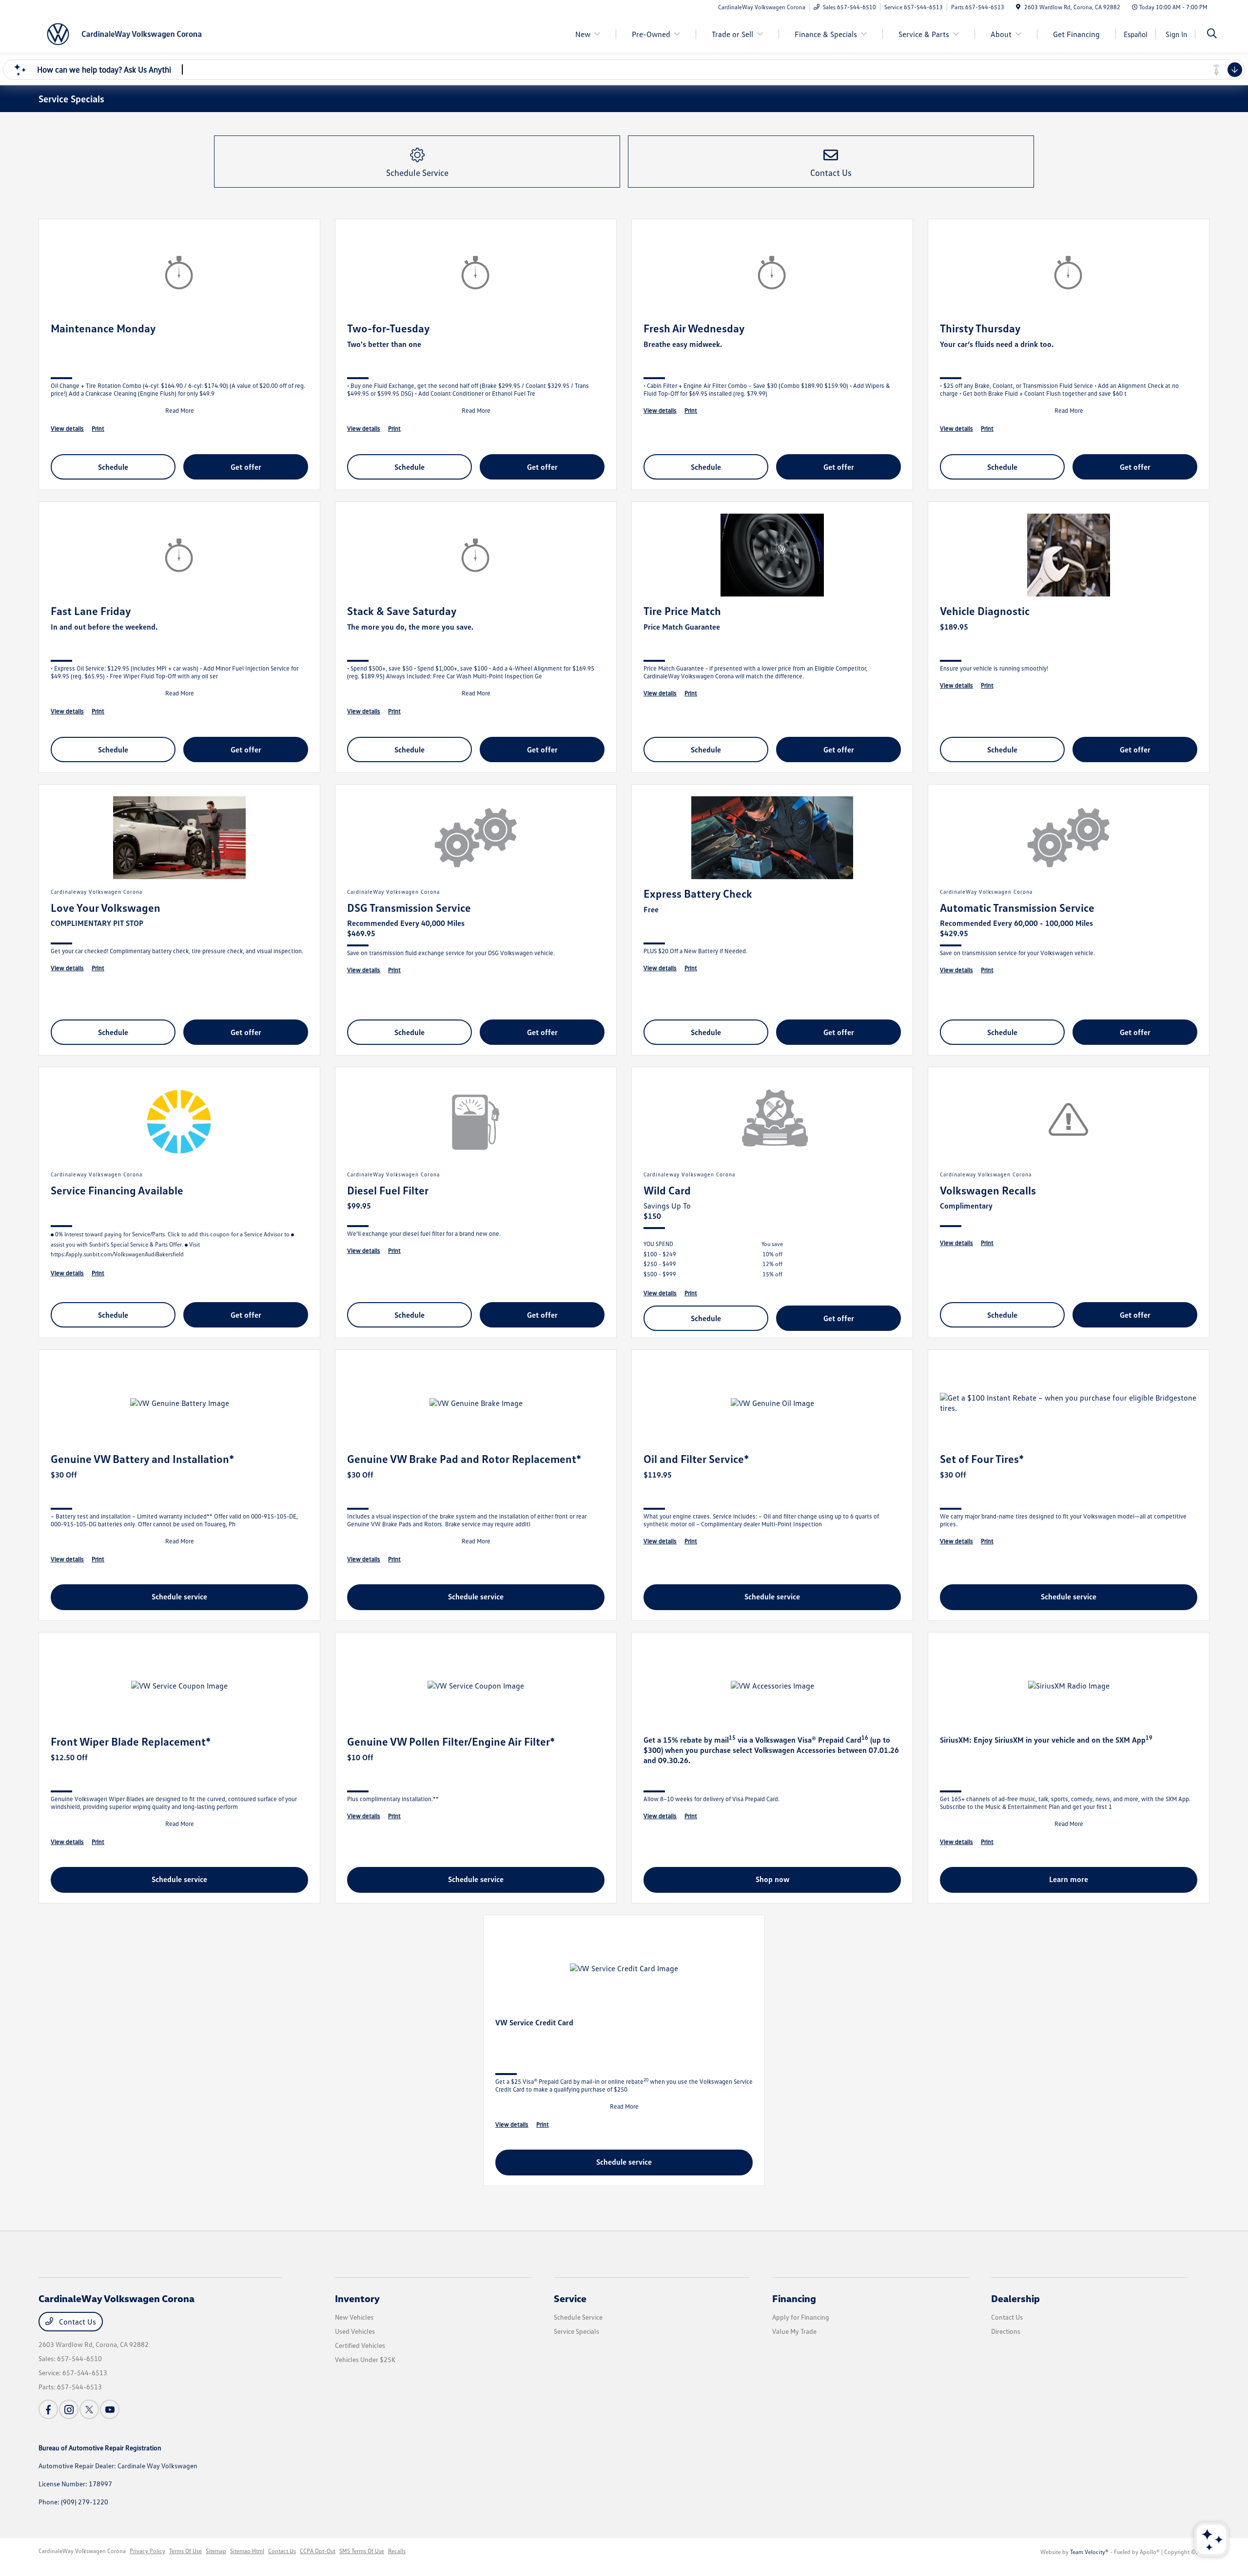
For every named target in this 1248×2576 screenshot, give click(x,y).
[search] (1212, 34)
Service (570, 2298)
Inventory (357, 2298)
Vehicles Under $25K (365, 2359)
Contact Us (77, 2322)
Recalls (397, 2551)
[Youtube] (110, 2409)
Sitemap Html (247, 2551)
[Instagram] (69, 2409)
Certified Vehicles (360, 2345)
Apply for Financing (801, 2317)
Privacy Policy (147, 2551)
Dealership (1015, 2298)
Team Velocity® (1089, 2552)
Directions (1006, 2331)
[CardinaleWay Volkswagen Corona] (122, 33)
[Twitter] (89, 2409)
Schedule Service (578, 2317)
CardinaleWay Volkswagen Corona (82, 2551)
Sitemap (216, 2551)
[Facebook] (48, 2409)
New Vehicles (354, 2317)
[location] (1018, 7)
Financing (794, 2298)
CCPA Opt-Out (318, 2551)
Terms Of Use (185, 2551)
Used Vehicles (355, 2331)
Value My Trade (794, 2331)
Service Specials (576, 2331)
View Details (67, 428)
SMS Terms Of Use (362, 2551)
